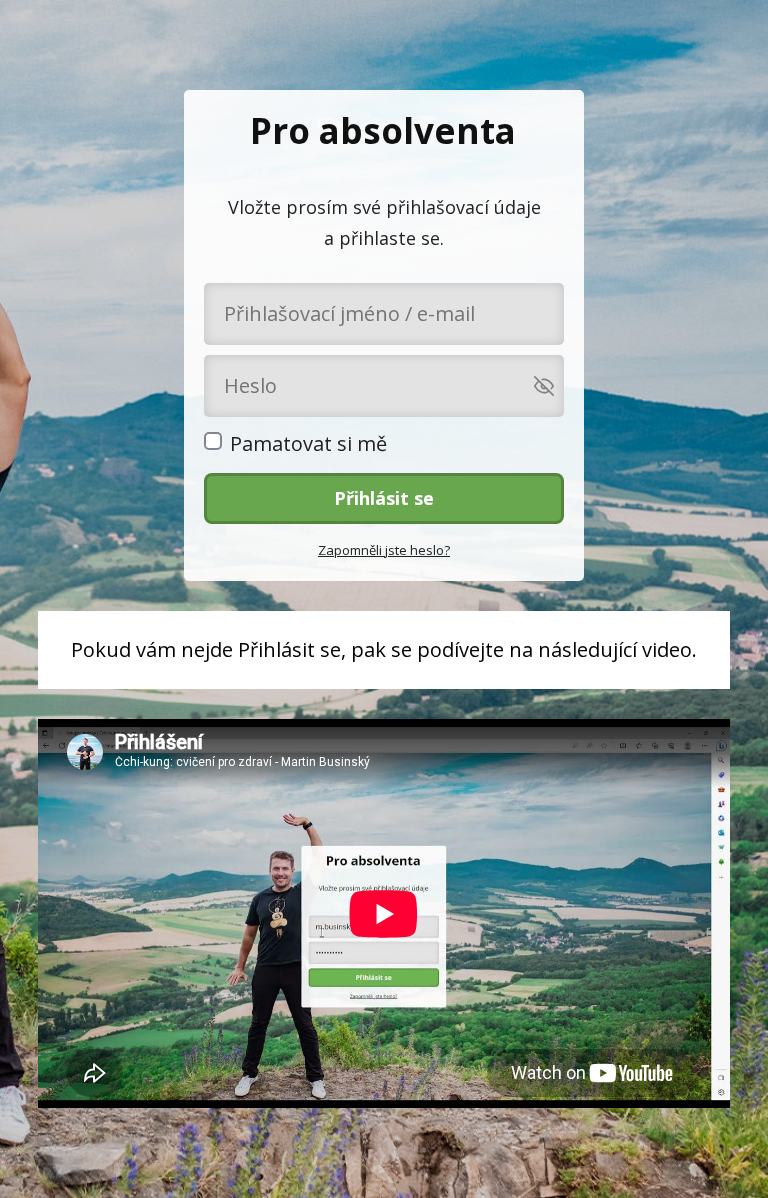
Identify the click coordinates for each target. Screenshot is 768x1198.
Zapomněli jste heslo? (384, 550)
